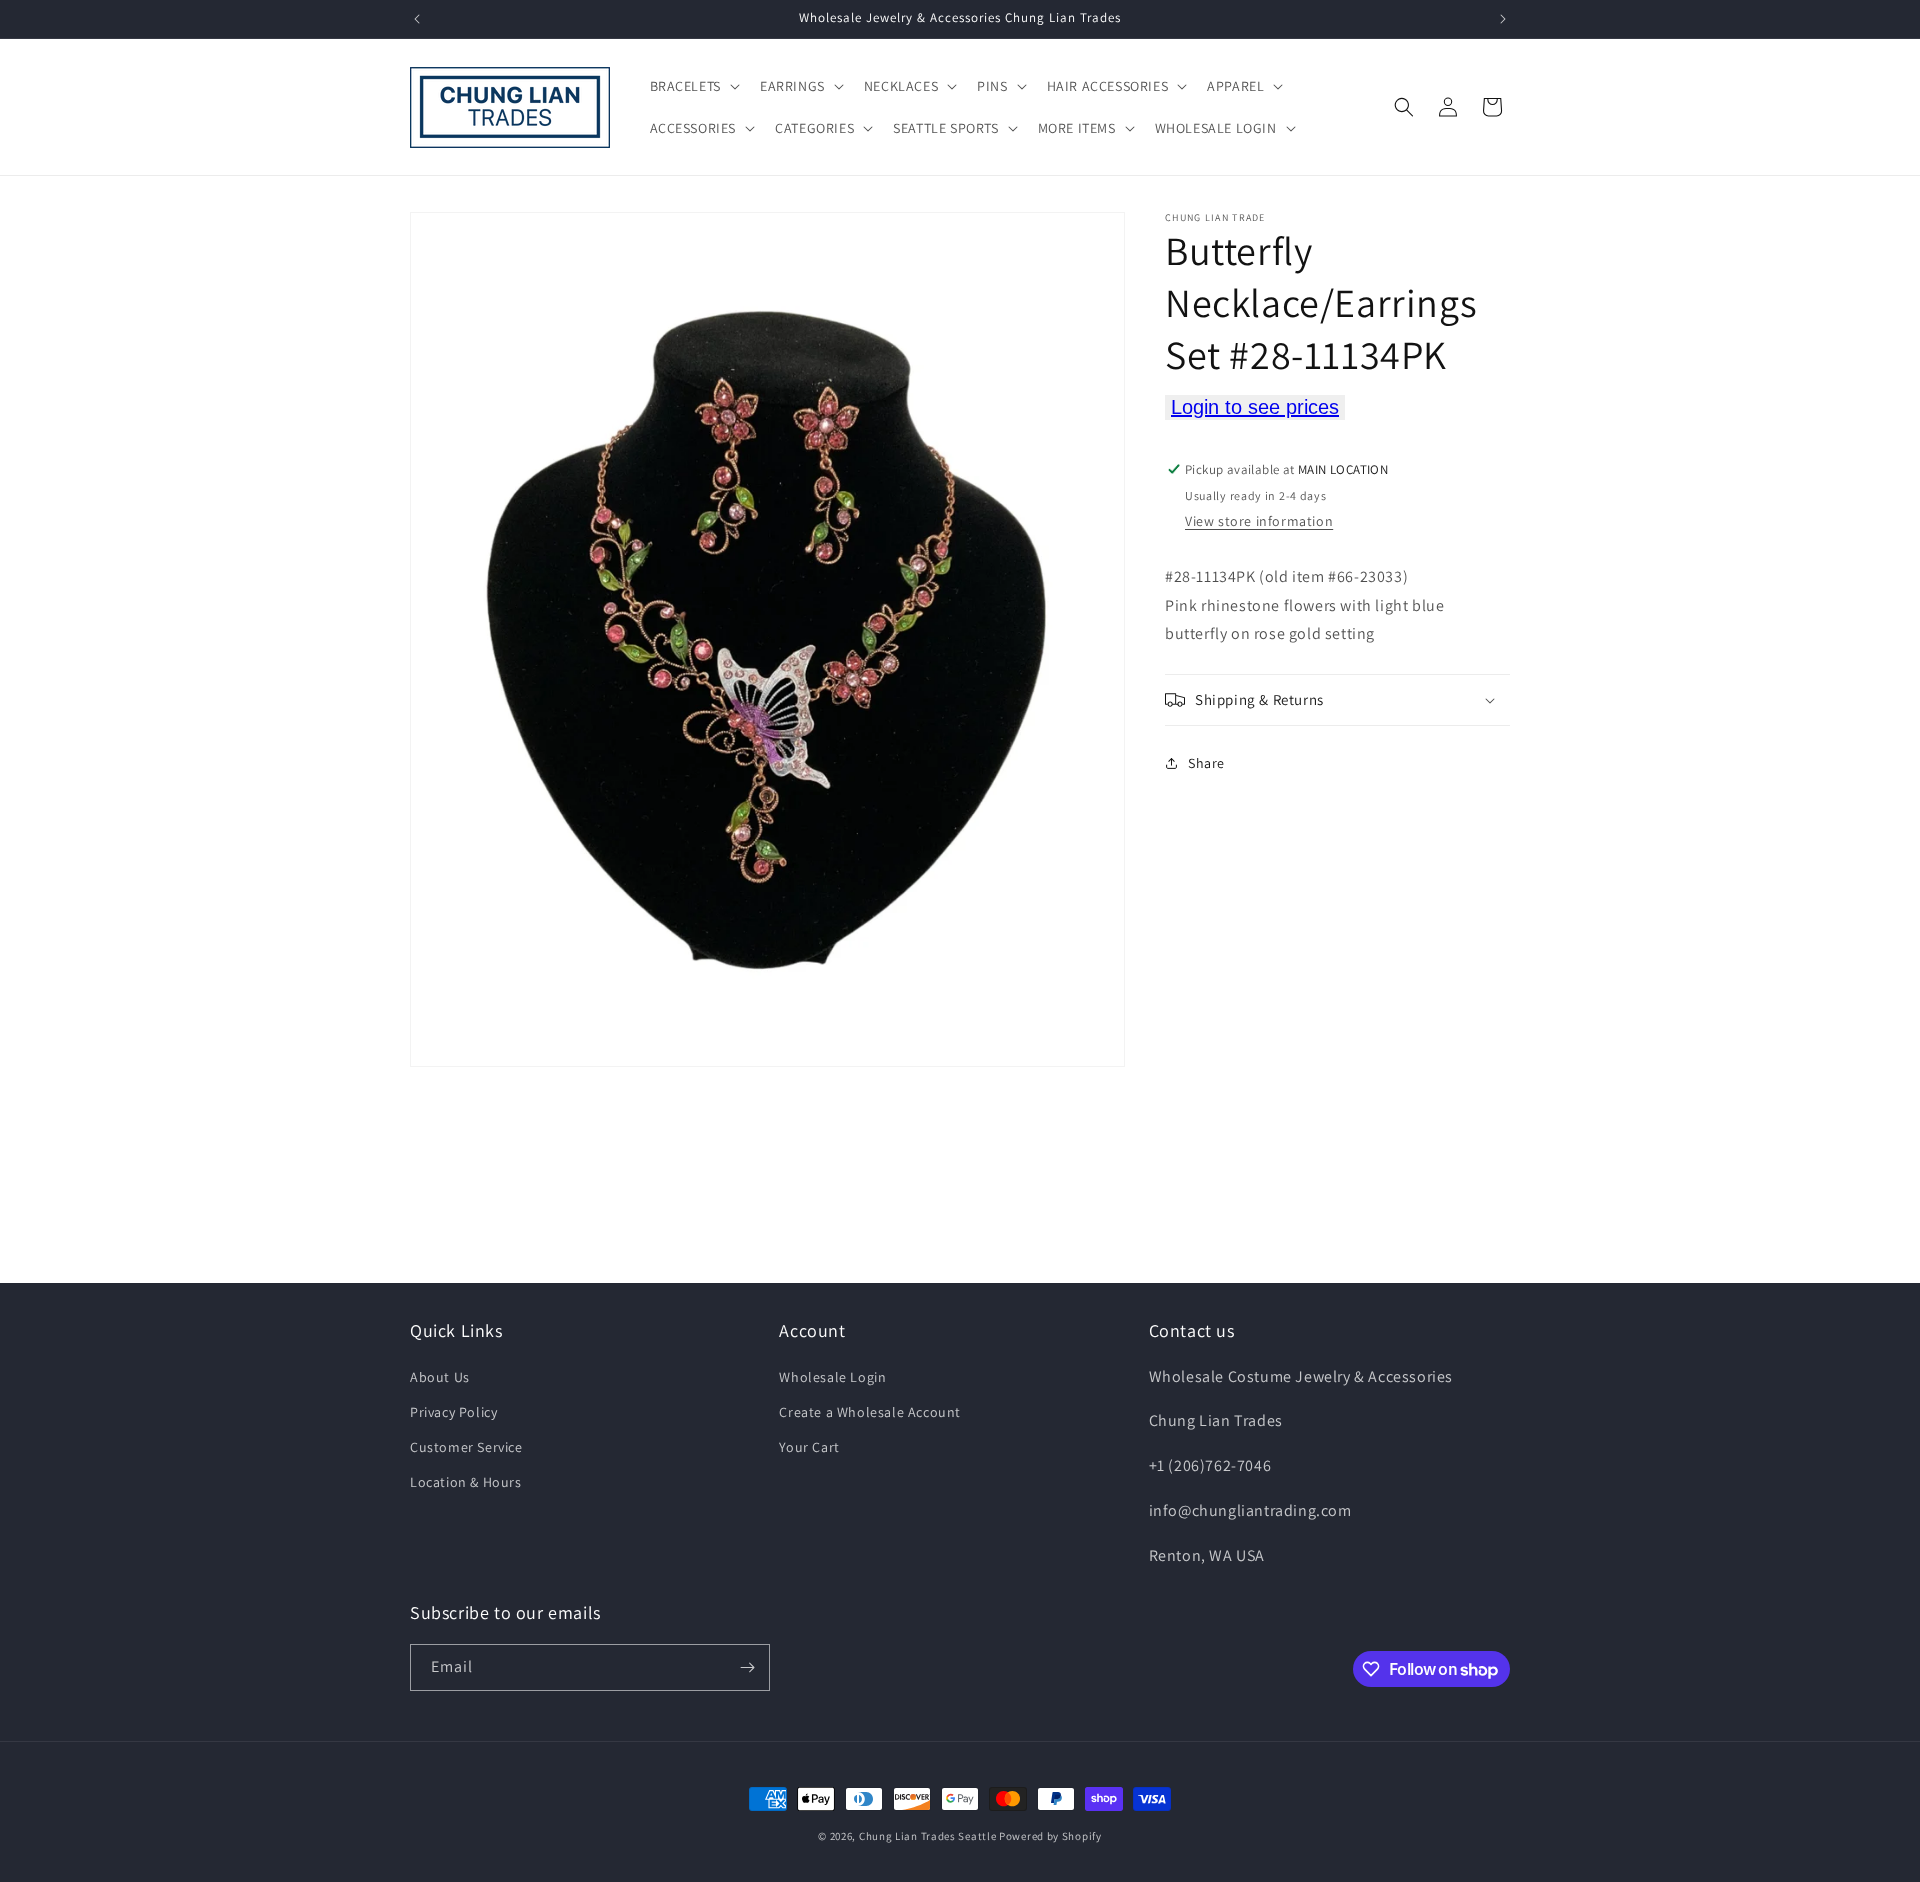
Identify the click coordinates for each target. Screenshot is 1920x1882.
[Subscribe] (747, 1667)
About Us (440, 1377)
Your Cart (809, 1447)
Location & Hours (466, 1482)
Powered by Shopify (1050, 1836)
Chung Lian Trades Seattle (928, 1836)
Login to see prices (1255, 407)
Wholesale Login (832, 1377)
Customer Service (466, 1447)
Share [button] (1206, 763)
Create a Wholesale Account (870, 1412)
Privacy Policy (453, 1412)
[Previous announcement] (417, 19)
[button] (693, 86)
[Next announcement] (1503, 19)
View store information (1259, 521)
